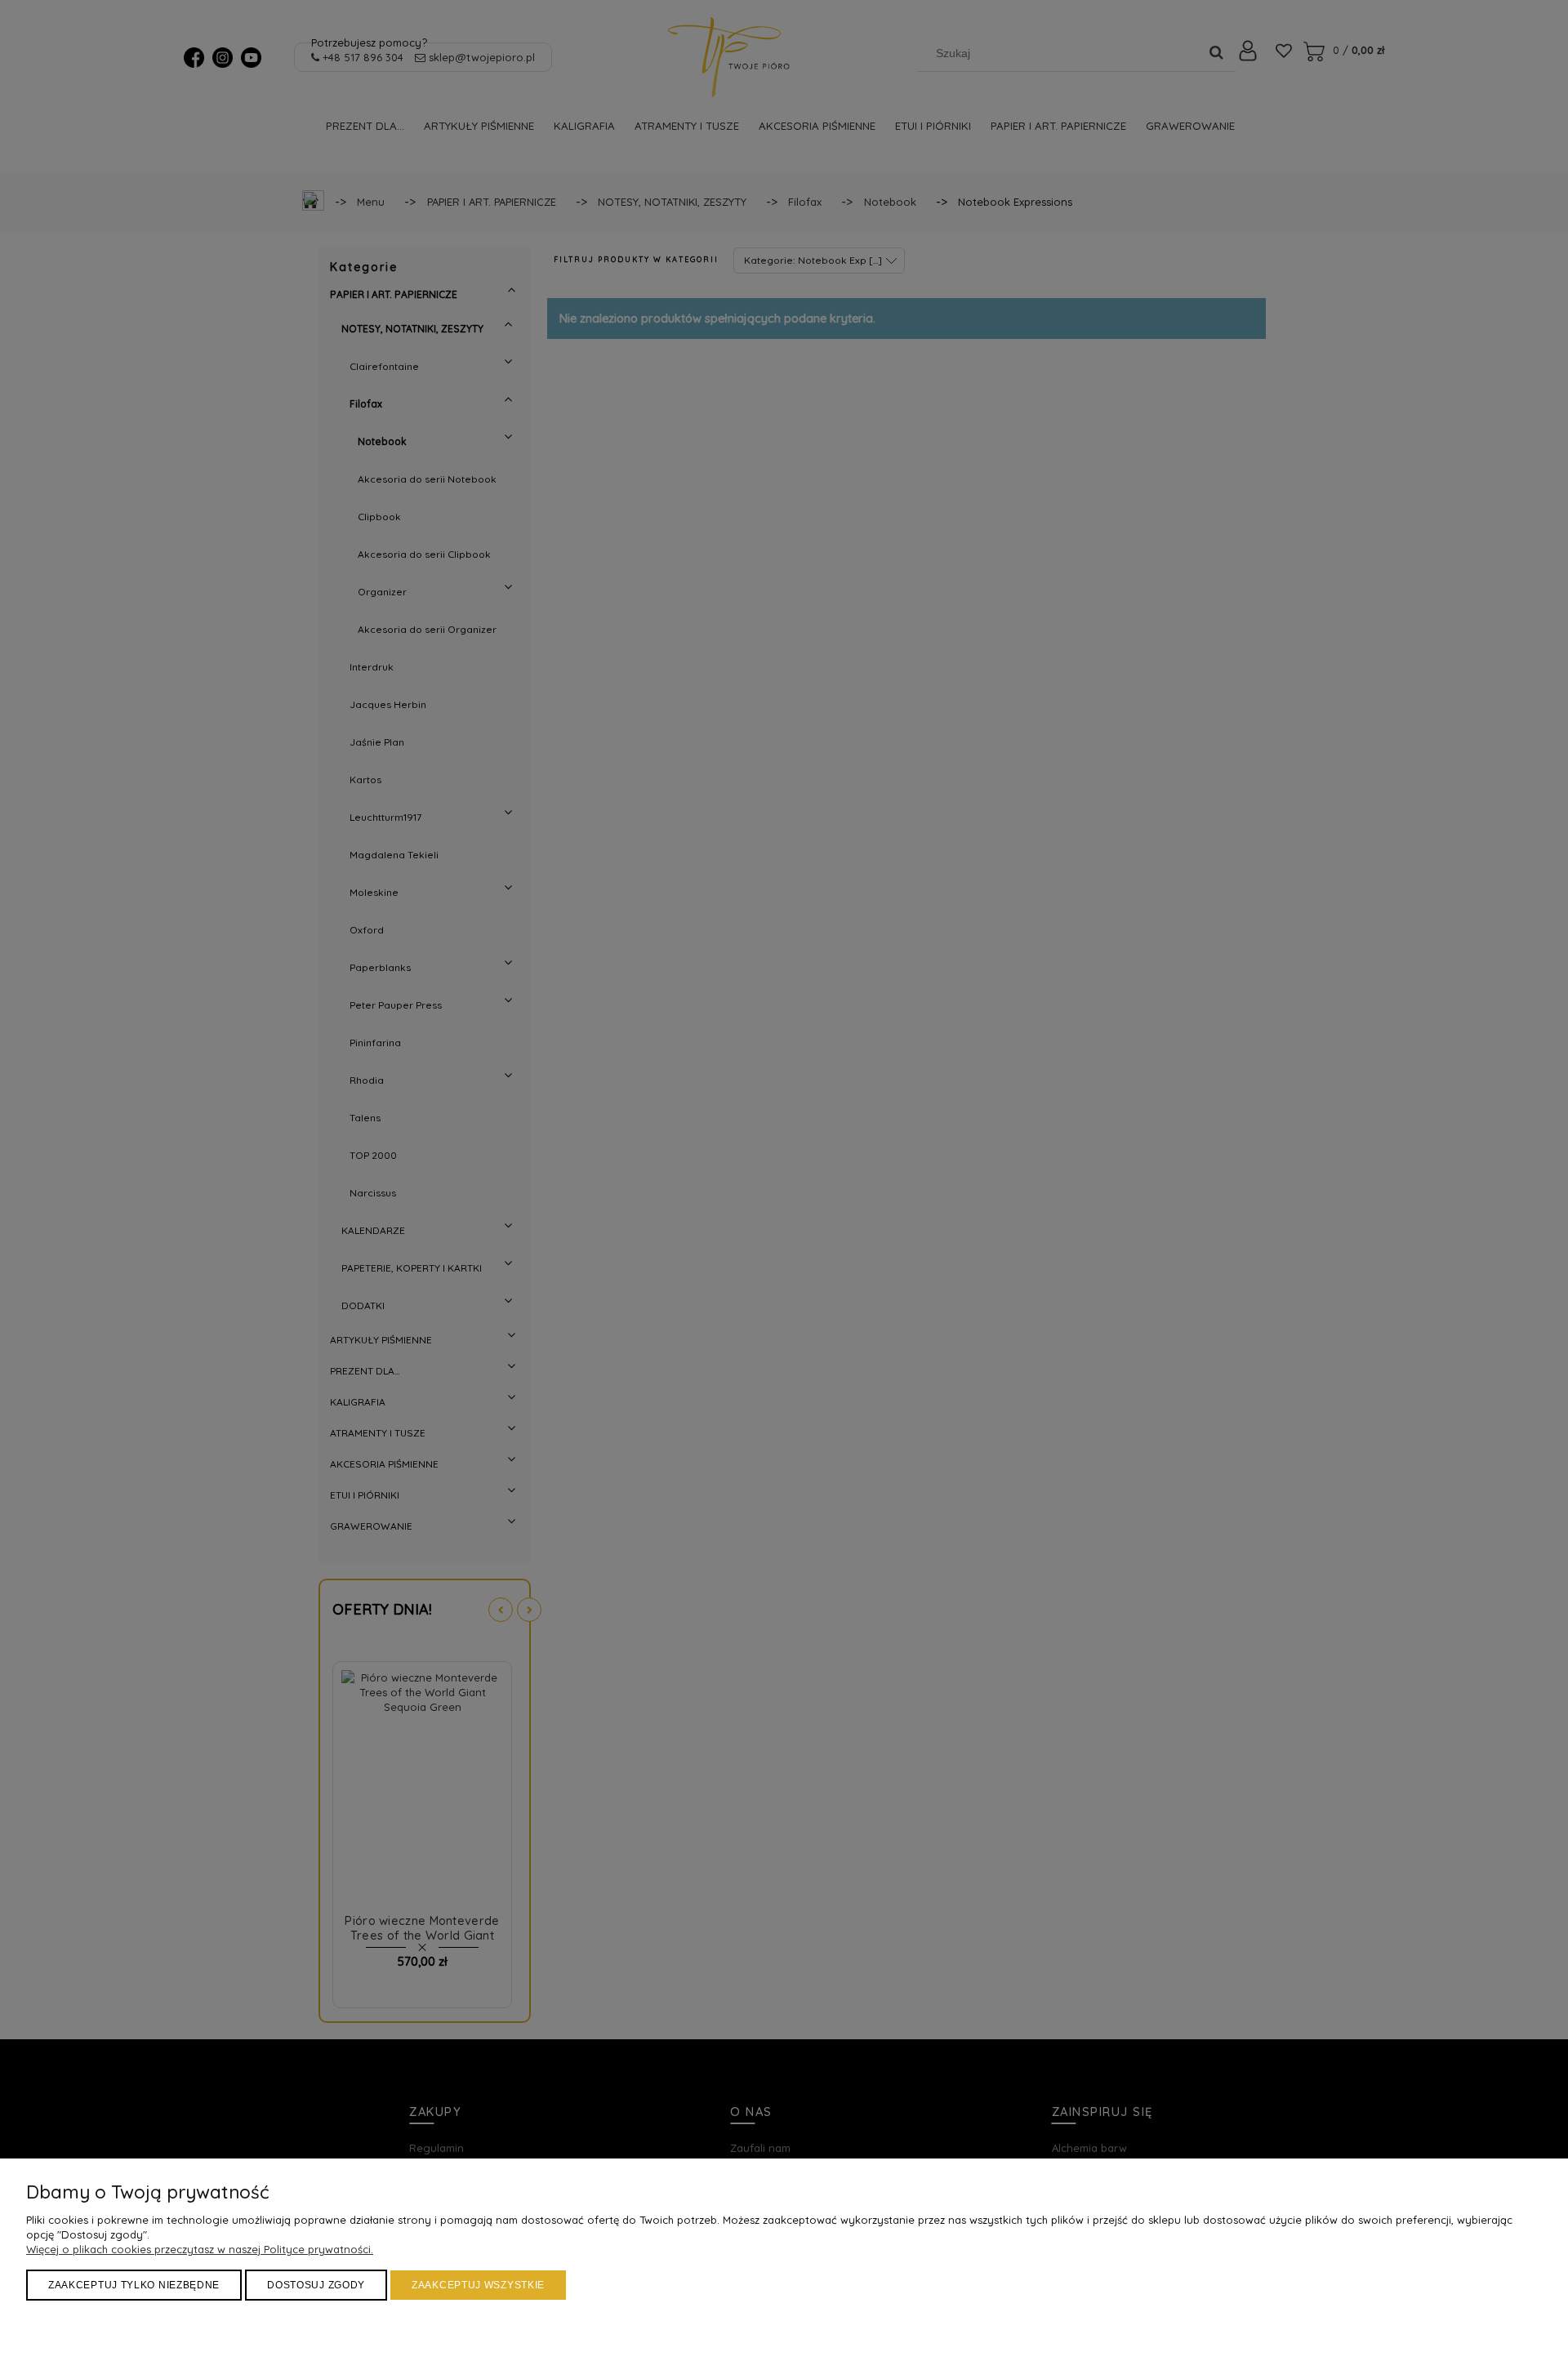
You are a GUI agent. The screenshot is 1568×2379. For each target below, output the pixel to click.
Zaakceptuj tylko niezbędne (134, 2285)
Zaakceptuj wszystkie (478, 2285)
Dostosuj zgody (316, 2285)
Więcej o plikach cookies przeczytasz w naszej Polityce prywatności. (200, 2249)
